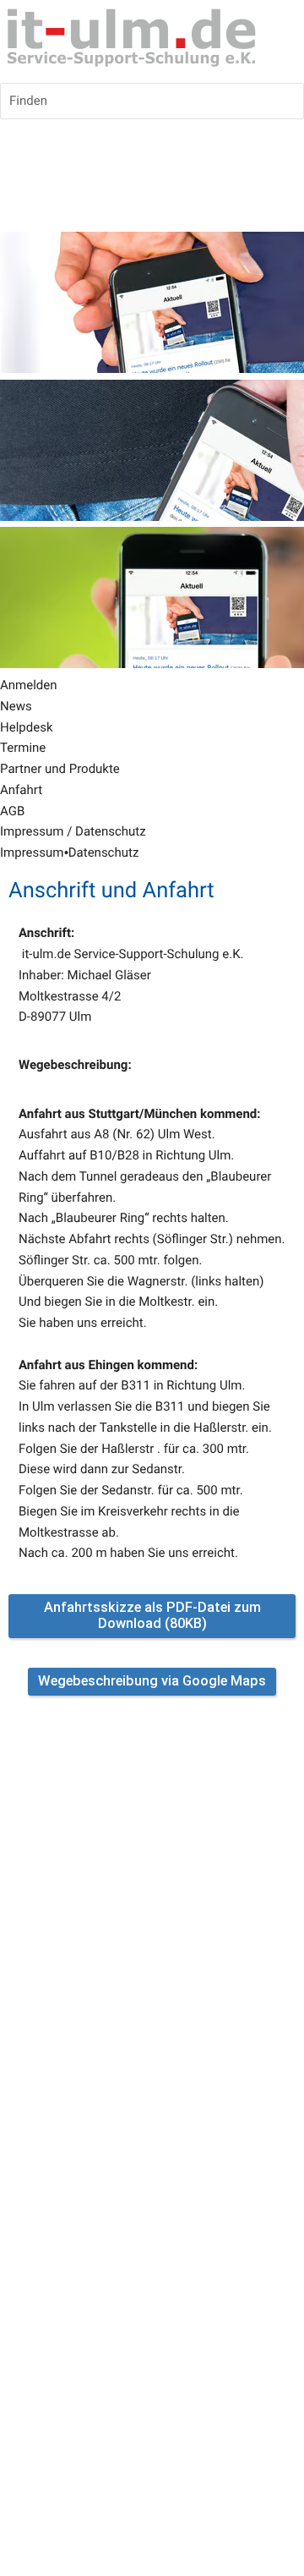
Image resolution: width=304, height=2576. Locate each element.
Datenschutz (104, 852)
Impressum (32, 852)
